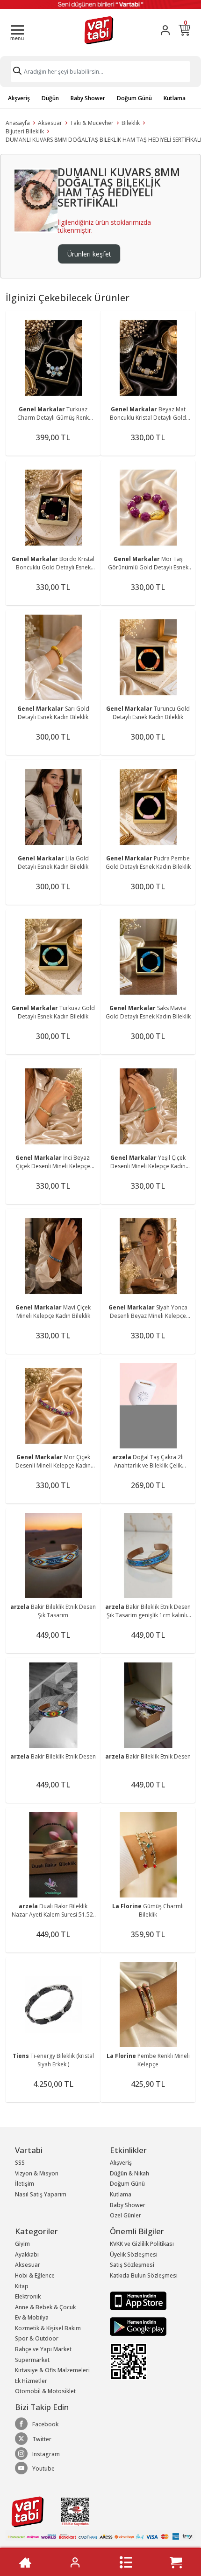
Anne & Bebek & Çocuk (45, 2307)
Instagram (46, 2454)
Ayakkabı (27, 2254)
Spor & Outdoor (37, 2338)
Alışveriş (19, 98)
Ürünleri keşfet (89, 254)
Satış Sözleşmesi (132, 2265)
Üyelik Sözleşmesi (134, 2254)
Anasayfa (18, 123)
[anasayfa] (25, 2562)
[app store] (138, 2300)
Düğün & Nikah (129, 2173)
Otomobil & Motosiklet (45, 2391)
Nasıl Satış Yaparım (41, 2194)
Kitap (22, 2286)
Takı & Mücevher (92, 123)
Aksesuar (50, 123)
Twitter (42, 2439)
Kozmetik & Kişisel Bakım (48, 2328)
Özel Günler (126, 2215)
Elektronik (28, 2296)
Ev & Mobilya (32, 2317)
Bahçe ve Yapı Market (43, 2349)
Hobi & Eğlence (35, 2275)
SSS (20, 2163)
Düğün (50, 98)
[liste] (126, 2562)
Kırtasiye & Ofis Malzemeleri (52, 2370)
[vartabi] (99, 30)
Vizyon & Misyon (37, 2173)
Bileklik (131, 123)
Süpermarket (32, 2360)
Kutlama (175, 98)
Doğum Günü (134, 98)
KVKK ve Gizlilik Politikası (142, 2244)
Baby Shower (88, 98)
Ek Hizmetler (31, 2381)
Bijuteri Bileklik (25, 131)
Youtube (43, 2469)
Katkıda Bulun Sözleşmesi (144, 2275)
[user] (165, 30)
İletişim (25, 2184)
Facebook (45, 2424)
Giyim (22, 2244)
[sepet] (176, 2562)
